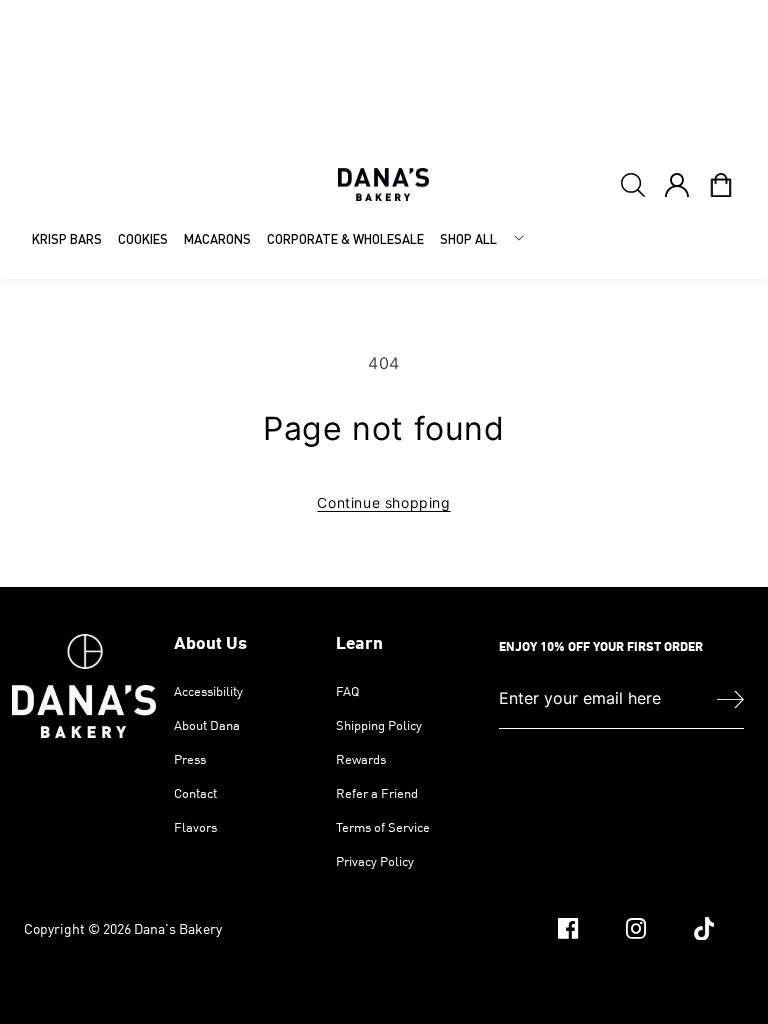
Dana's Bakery (178, 928)
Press (190, 759)
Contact (195, 793)
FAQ (347, 692)
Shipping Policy (379, 725)
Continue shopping (383, 502)
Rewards (361, 759)
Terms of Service (383, 827)
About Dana (207, 725)
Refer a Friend (377, 793)
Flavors (195, 827)
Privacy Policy (375, 861)
